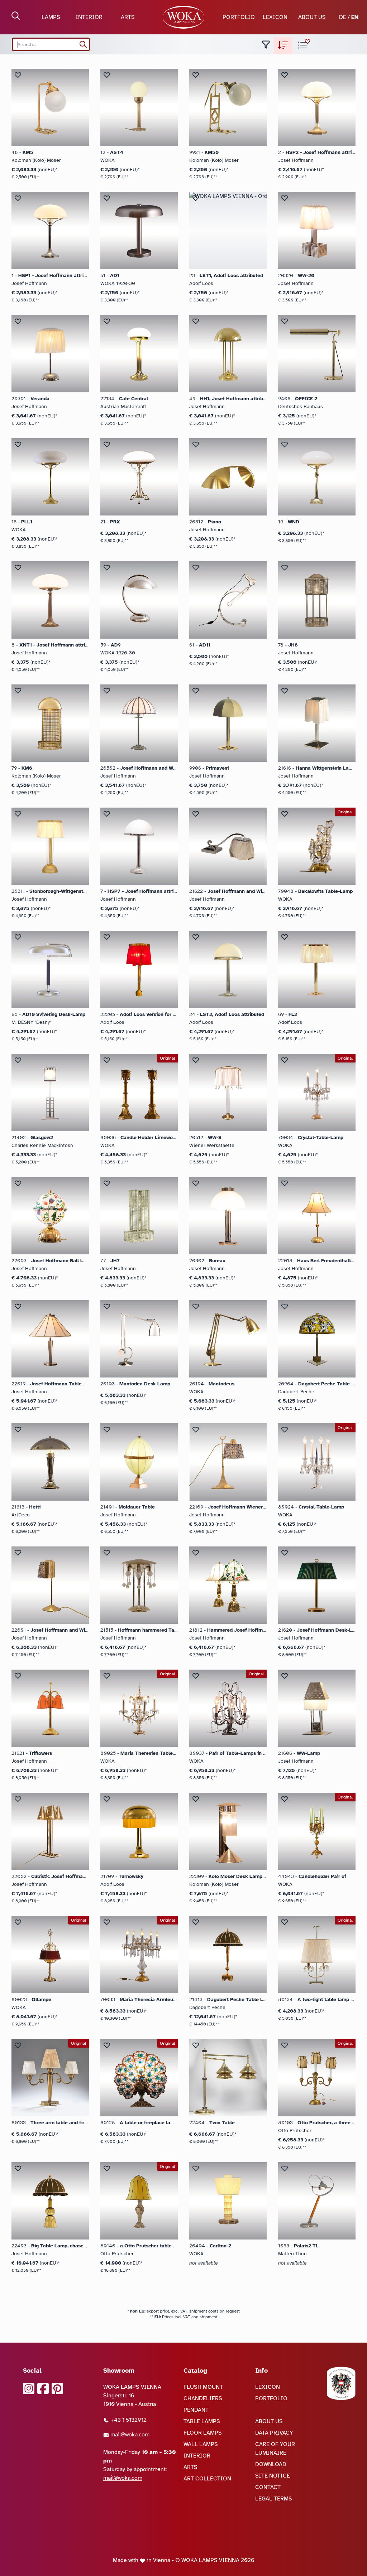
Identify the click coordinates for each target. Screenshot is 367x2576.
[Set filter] (266, 46)
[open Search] (16, 16)
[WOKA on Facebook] (43, 2388)
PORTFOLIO (239, 17)
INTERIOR (89, 17)
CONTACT (268, 2487)
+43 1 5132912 (128, 2420)
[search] (83, 44)
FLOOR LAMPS (203, 2433)
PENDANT (196, 2410)
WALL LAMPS (201, 2444)
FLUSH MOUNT (203, 2387)
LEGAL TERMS (274, 2499)
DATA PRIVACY (274, 2433)
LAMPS (51, 17)
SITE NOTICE (273, 2476)
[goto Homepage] (184, 17)
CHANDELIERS (203, 2398)
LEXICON (275, 17)
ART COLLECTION (207, 2479)
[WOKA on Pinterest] (57, 2388)
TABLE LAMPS (202, 2421)
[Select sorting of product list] (283, 46)
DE (343, 17)
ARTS (128, 17)
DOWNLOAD (271, 2464)
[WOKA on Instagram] (29, 2388)
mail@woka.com (129, 2435)
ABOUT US (312, 17)
